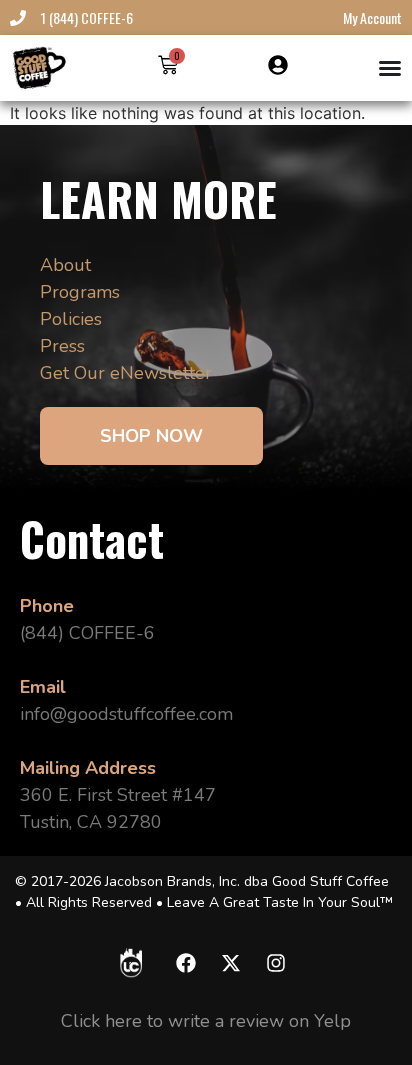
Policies (71, 319)
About (65, 265)
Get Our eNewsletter (126, 373)
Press (62, 346)
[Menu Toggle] (390, 68)
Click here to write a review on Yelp (206, 1021)
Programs (80, 292)
